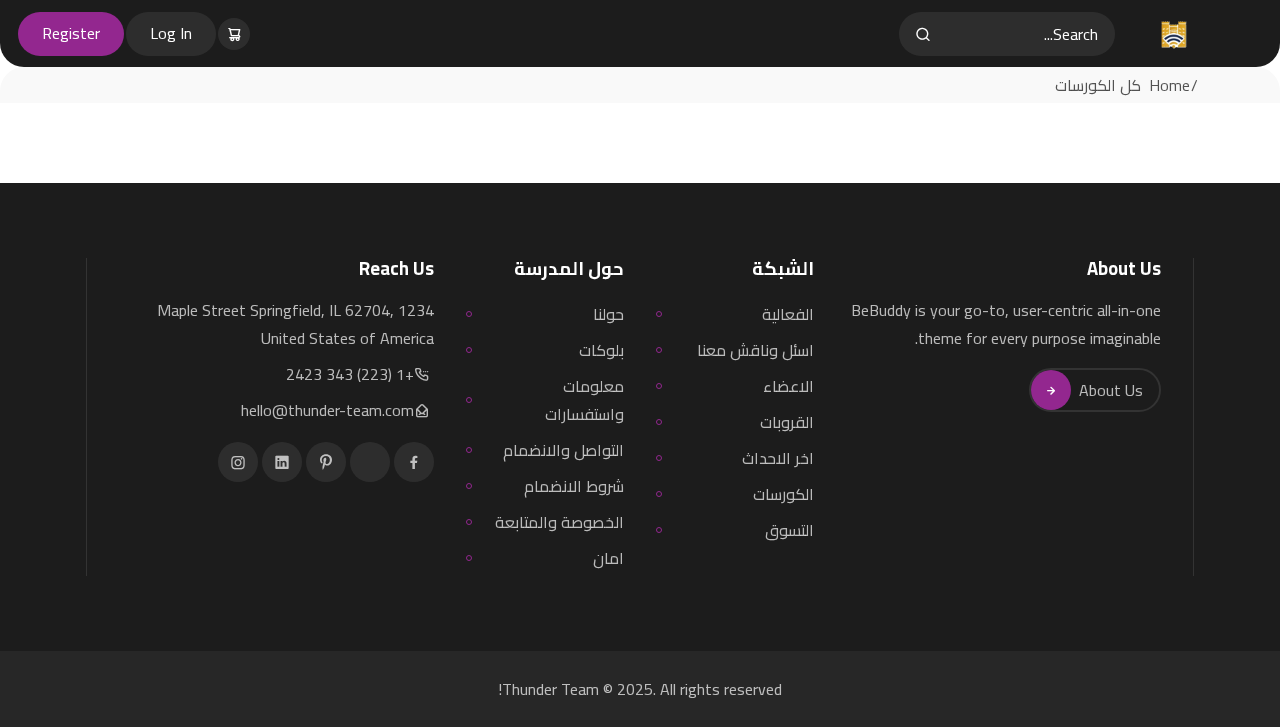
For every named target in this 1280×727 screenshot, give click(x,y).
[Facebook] (414, 462)
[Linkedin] (282, 462)
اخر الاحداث (778, 458)
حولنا (608, 314)
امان (608, 558)
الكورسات (783, 494)
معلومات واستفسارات (584, 400)
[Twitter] (370, 462)
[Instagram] (238, 462)
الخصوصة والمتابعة (559, 522)
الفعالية (788, 314)
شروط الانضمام (574, 486)
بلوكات (601, 350)
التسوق (789, 530)
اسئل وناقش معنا (755, 350)
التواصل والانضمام (563, 450)
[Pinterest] (326, 462)
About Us (1111, 390)
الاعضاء (788, 386)
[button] (236, 33)
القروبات (787, 422)
